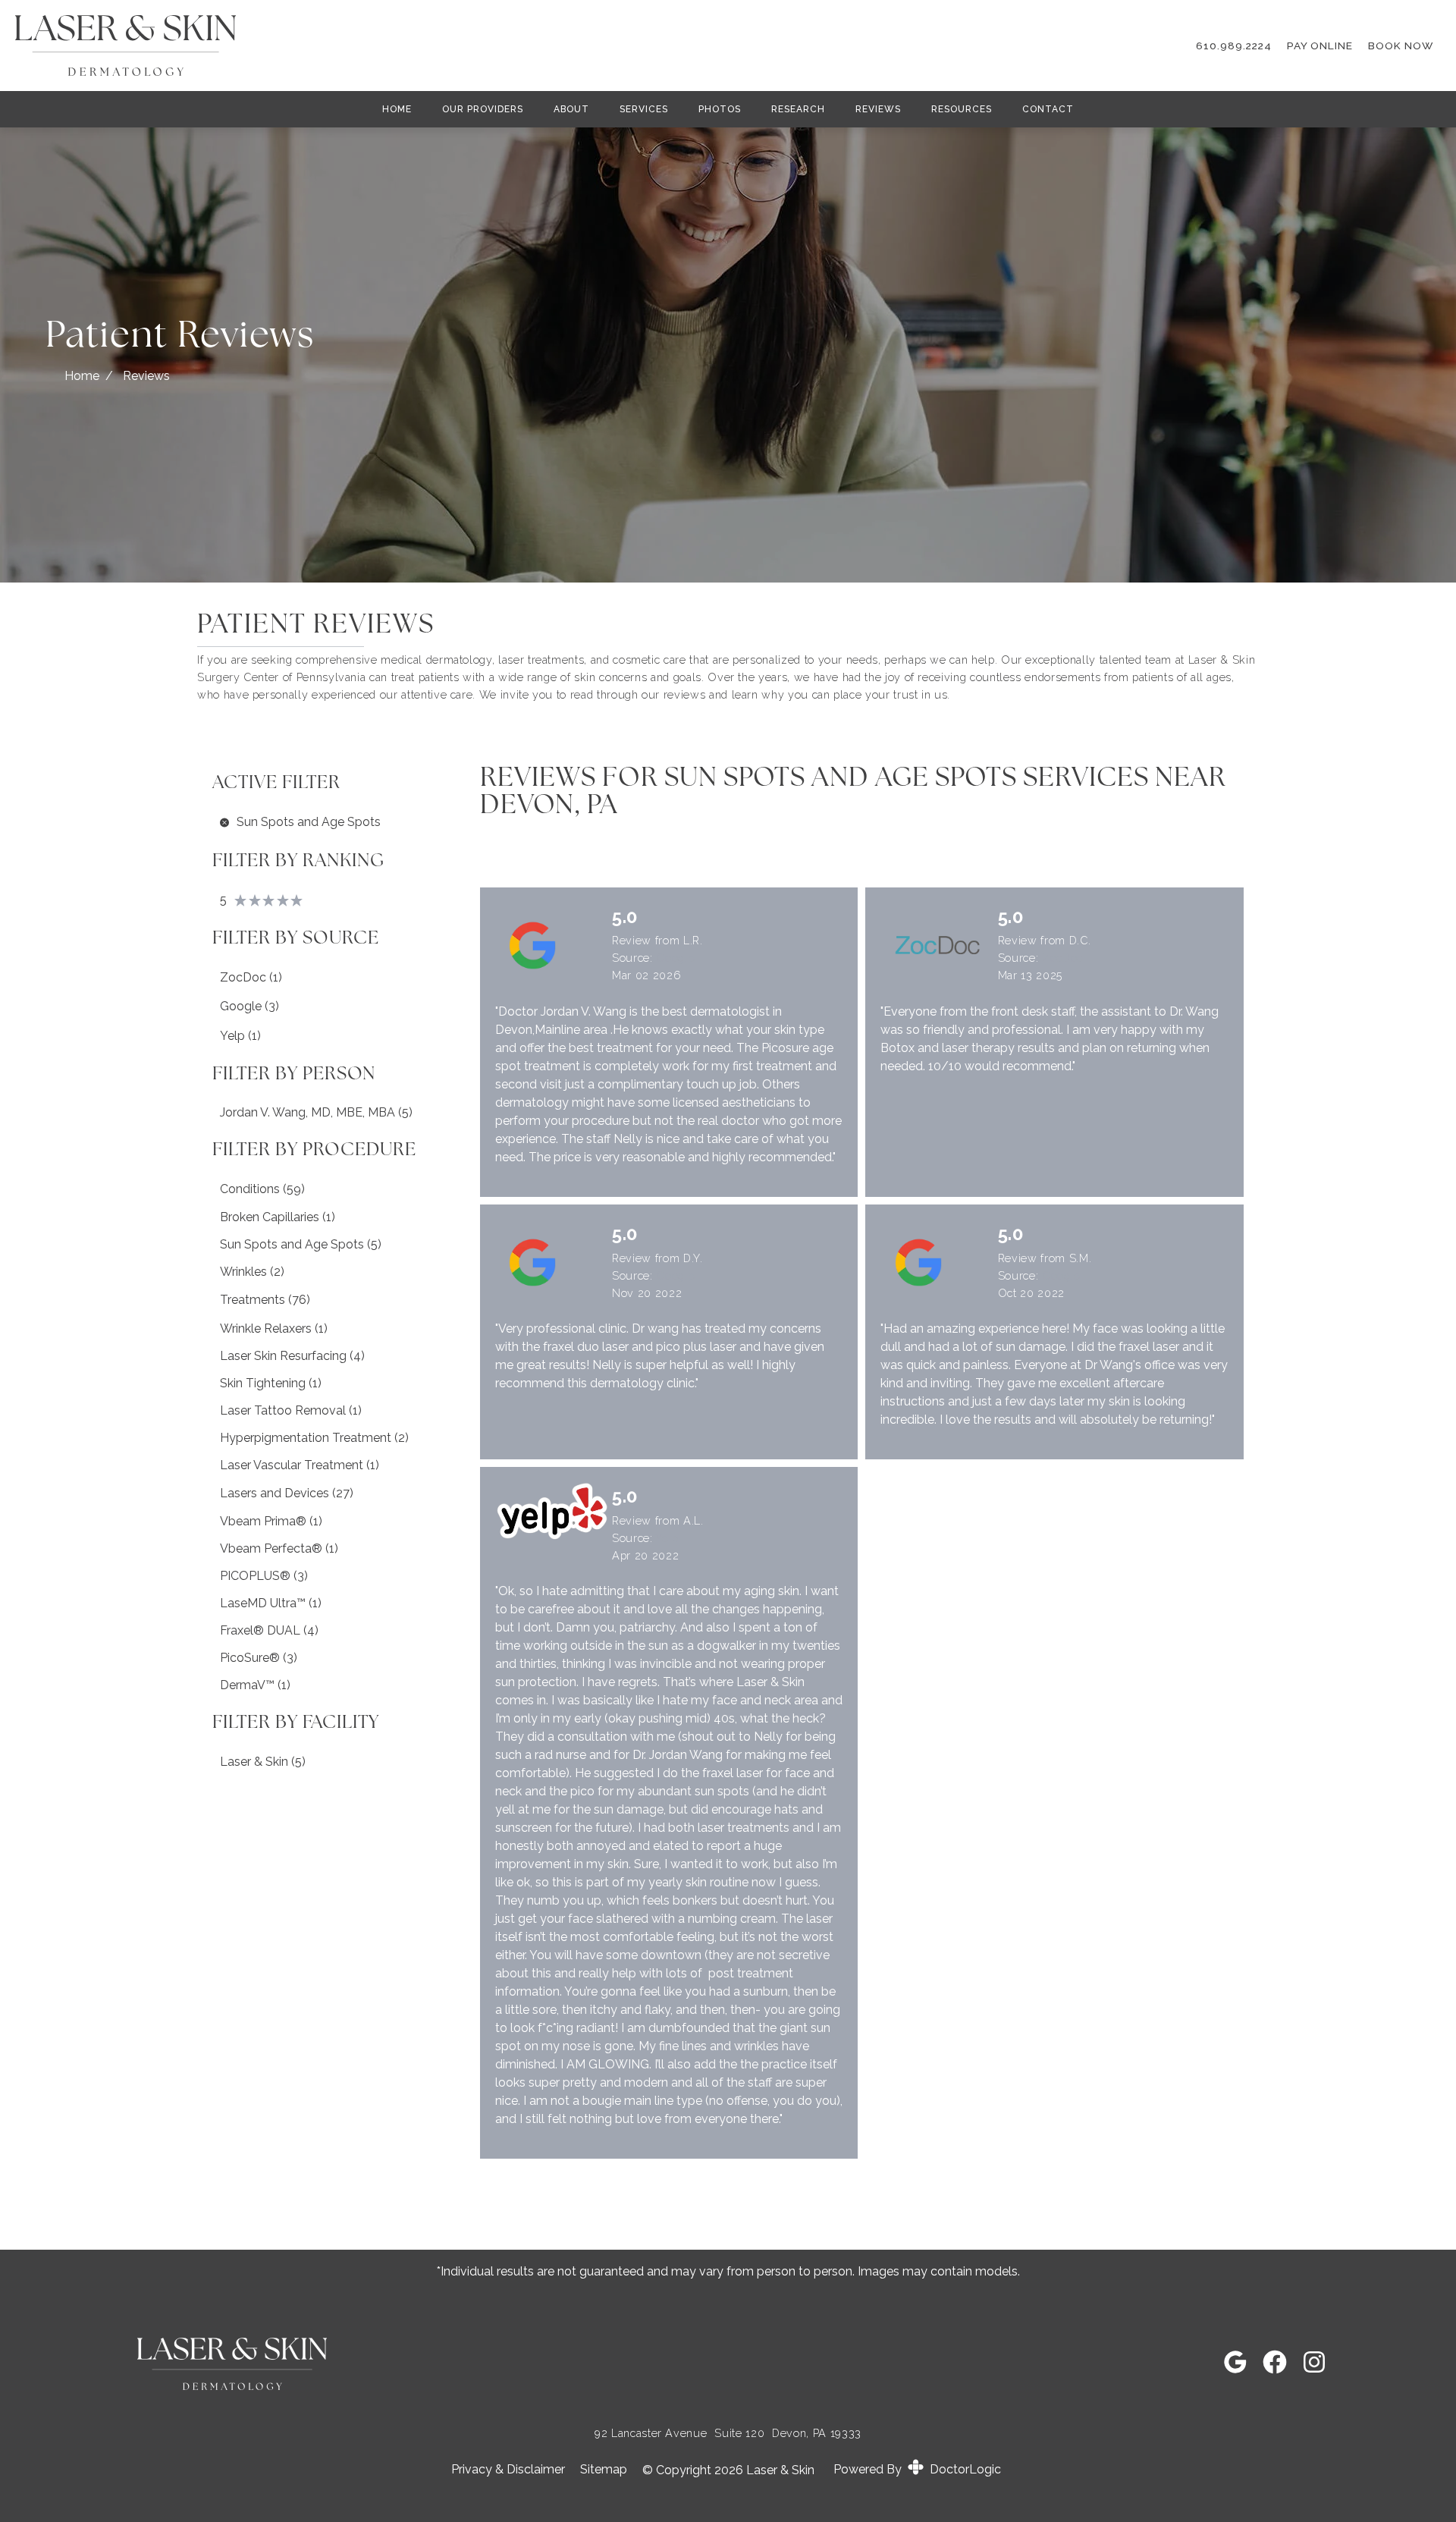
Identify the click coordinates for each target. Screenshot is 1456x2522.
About (571, 109)
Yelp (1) (240, 1036)
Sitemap (604, 2470)
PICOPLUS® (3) (264, 1576)
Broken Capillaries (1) (278, 1217)
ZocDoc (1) (251, 977)
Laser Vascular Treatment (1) (300, 1465)
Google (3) (249, 1006)
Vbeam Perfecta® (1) (279, 1548)
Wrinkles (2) (252, 1272)
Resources (962, 109)
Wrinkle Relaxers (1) (274, 1329)
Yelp (667, 1538)
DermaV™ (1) (255, 1685)
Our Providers (483, 109)
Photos (720, 109)
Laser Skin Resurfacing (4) (292, 1356)
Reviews (878, 109)
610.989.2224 (1234, 46)
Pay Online (1320, 46)
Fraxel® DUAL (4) (269, 1630)
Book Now (1401, 46)
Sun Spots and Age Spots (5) (301, 1244)
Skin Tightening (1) (271, 1383)
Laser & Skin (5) (263, 1762)
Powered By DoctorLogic (917, 2469)
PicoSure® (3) (259, 1658)
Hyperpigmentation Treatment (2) (314, 1438)
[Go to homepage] (587, 46)
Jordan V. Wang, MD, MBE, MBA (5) (316, 1112)
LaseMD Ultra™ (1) (271, 1603)
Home (397, 109)
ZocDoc (1062, 958)
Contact (1048, 109)
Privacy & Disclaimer (508, 2470)
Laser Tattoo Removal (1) (291, 1410)
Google (675, 958)
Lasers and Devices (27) (287, 1493)
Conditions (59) (262, 1189)
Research (798, 109)
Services (644, 109)
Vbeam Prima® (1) (271, 1521)
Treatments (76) (265, 1300)
